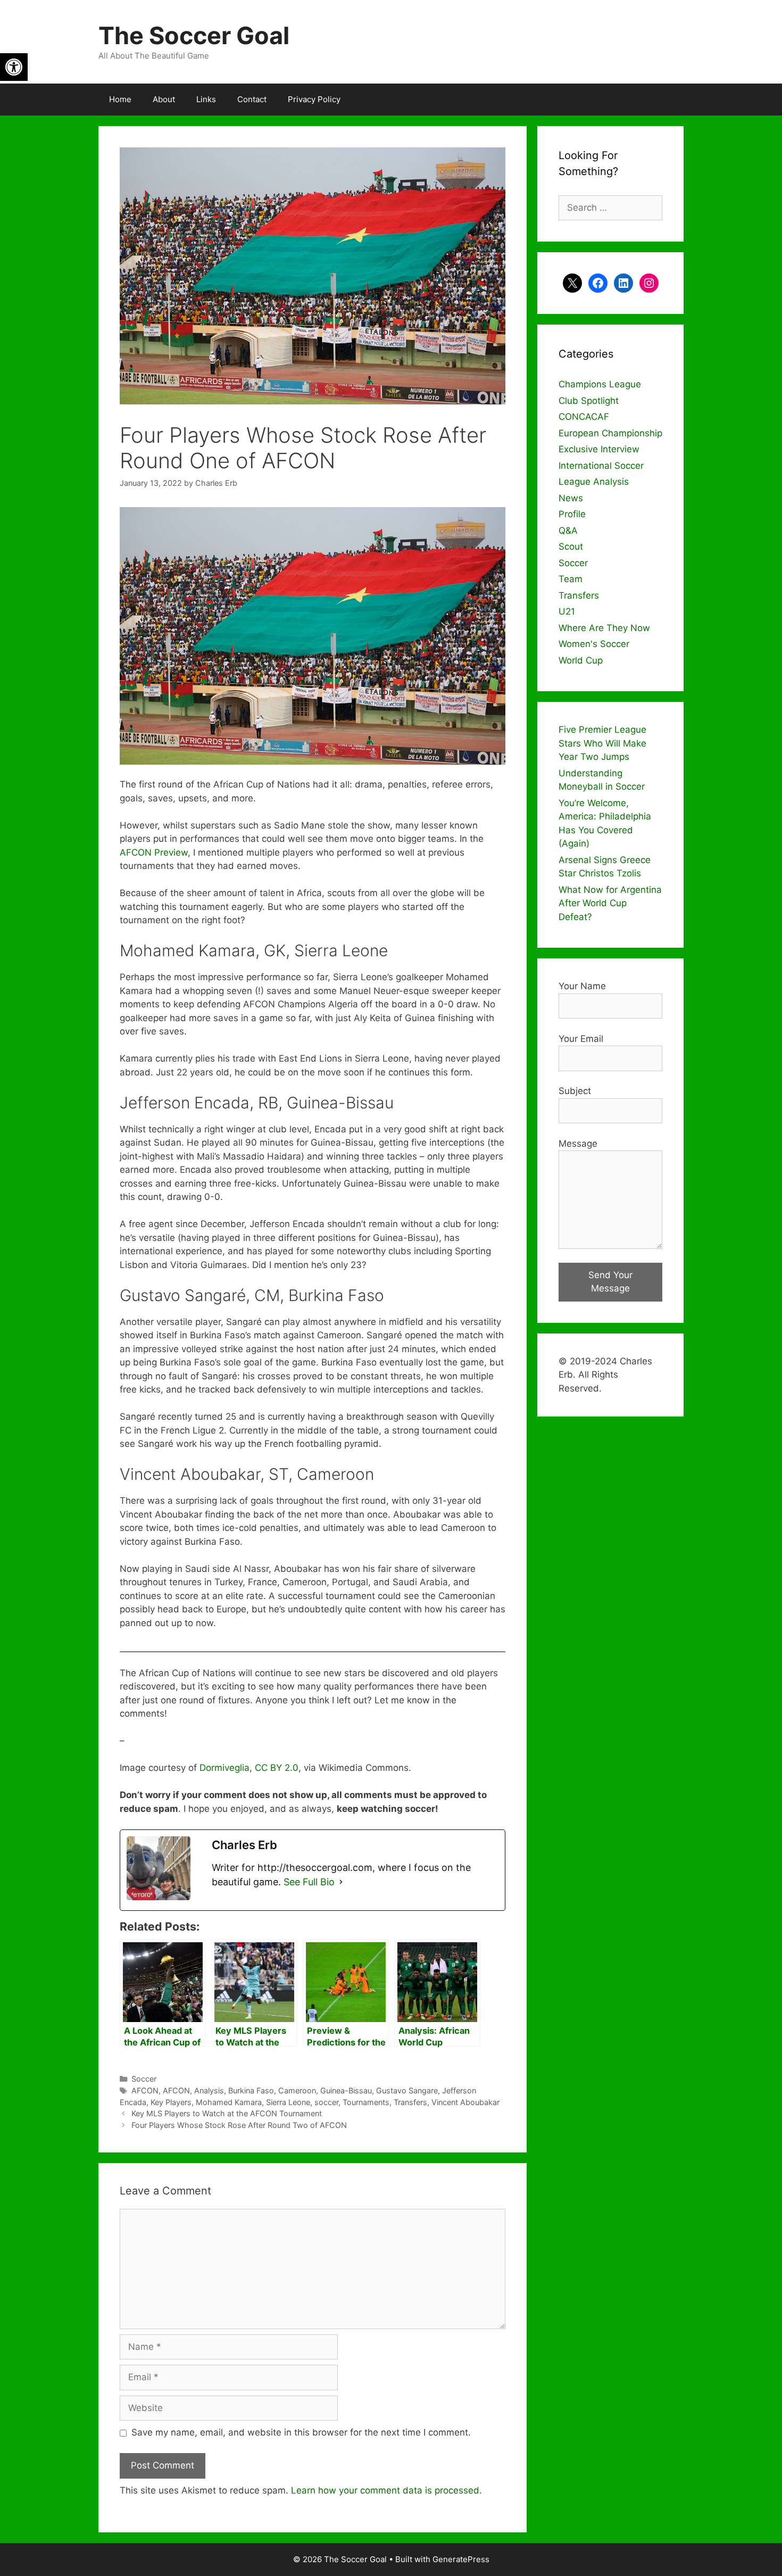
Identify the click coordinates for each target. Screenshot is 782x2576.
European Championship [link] (610, 433)
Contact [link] (252, 99)
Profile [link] (572, 514)
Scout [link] (571, 546)
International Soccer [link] (601, 466)
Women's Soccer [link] (594, 644)
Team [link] (571, 579)
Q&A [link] (568, 531)
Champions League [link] (600, 384)
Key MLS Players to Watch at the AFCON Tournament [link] (227, 2113)
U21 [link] (567, 611)
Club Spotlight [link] (589, 401)
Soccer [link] (144, 2079)
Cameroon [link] (297, 2090)
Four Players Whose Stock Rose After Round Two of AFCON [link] (239, 2125)
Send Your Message (610, 1282)
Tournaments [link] (366, 2102)
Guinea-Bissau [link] (346, 2090)
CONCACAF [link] (584, 417)
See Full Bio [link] (309, 1882)
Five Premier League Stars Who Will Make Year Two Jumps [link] (602, 743)
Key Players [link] (171, 2102)
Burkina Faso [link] (251, 2090)
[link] (14, 67)
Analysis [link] (209, 2090)
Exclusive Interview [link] (599, 449)
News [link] (571, 498)
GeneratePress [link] (461, 2559)
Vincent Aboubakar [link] (465, 2102)
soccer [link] (326, 2102)
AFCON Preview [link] (154, 852)
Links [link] (206, 99)
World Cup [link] (581, 660)
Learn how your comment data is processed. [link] (386, 2490)
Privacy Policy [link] (314, 99)
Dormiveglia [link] (224, 1768)
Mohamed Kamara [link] (229, 2102)
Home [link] (120, 99)
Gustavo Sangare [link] (407, 2090)
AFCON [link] (145, 2090)
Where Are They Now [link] (604, 628)
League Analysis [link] (594, 482)
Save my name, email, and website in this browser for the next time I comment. (301, 2432)
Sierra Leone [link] (288, 2102)
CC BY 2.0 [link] (277, 1768)
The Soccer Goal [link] (194, 35)
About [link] (164, 99)
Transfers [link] (410, 2102)
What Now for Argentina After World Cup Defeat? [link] (610, 903)
